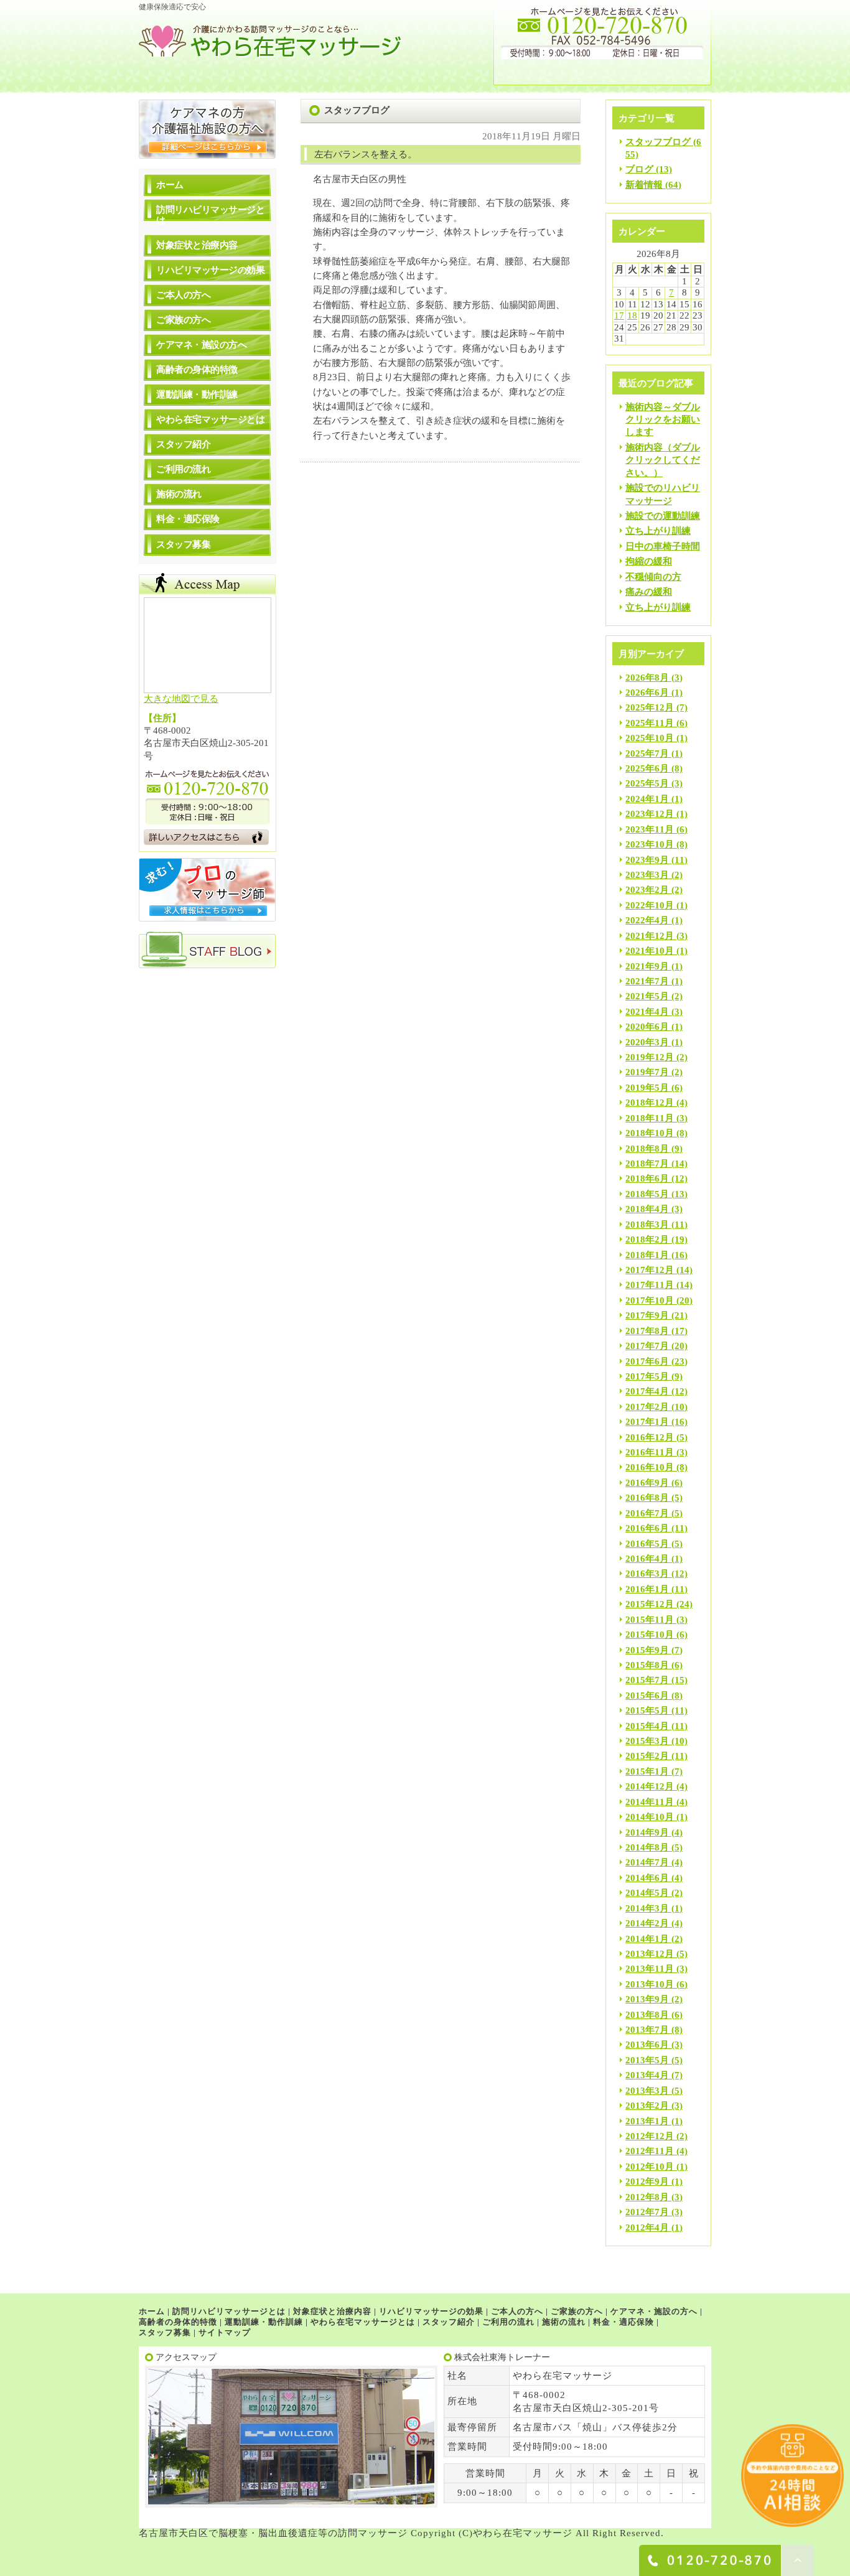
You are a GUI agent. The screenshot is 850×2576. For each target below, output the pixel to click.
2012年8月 (647, 2197)
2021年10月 (650, 951)
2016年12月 (650, 1437)
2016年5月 (647, 1544)
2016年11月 (650, 1452)
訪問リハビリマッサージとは (210, 215)
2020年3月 (647, 1042)
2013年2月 (647, 2106)
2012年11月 (650, 2151)
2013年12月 (650, 1954)
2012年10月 (650, 2167)
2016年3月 (647, 1574)
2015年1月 (647, 1771)
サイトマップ (225, 2332)
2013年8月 (647, 2015)
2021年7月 (647, 981)
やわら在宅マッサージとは (210, 419)
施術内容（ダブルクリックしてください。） (663, 460)
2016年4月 (647, 1559)
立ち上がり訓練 (658, 531)
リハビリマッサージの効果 (210, 270)
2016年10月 (650, 1467)
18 (632, 315)
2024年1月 (647, 799)
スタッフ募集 (183, 544)
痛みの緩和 (649, 592)
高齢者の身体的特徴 (197, 370)
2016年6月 (647, 1528)
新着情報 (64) (653, 185)
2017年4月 (647, 1391)
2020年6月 (647, 1027)
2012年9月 (647, 2182)
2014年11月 (650, 1802)
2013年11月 (650, 1969)
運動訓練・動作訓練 (197, 394)
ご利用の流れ (183, 469)
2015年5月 (647, 1710)
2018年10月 (650, 1133)
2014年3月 (647, 1908)
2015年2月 (647, 1756)
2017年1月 (647, 1422)
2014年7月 (647, 1862)
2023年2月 (647, 890)
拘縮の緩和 (649, 561)
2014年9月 (647, 1832)
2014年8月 (647, 1847)
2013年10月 (650, 1984)
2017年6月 (647, 1361)
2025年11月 (650, 723)
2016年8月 (647, 1498)
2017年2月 (647, 1407)
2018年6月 (647, 1178)
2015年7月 (647, 1680)
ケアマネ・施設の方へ (201, 345)
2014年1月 (647, 1939)
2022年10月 (650, 905)
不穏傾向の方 (653, 577)
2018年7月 (647, 1164)
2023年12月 (650, 814)
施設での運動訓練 (663, 516)
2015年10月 (650, 1635)
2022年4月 (647, 920)
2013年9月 (647, 1999)
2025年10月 (650, 738)
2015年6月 (647, 1696)
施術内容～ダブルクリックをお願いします (663, 420)
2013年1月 (647, 2121)
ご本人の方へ (183, 295)
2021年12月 (650, 936)
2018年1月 (647, 1255)
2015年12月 (650, 1604)
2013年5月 (647, 2060)
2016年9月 (647, 1483)
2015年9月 (647, 1650)
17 (619, 315)
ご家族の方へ (183, 320)
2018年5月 (647, 1194)
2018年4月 (647, 1209)
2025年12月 (650, 707)
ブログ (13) (649, 169)
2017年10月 (650, 1300)
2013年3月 (647, 2091)
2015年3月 (647, 1741)
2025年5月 (647, 783)
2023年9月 (647, 860)
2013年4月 (647, 2075)
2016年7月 (647, 1513)
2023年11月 (650, 829)
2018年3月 (647, 1225)
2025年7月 (647, 754)
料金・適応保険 (188, 519)
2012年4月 (647, 2228)
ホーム (170, 185)
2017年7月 (647, 1346)
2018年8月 (647, 1149)
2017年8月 (647, 1331)
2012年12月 (650, 2136)
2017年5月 (647, 1376)
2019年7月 (647, 1072)
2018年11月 (650, 1118)
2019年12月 (650, 1057)
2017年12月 (650, 1270)
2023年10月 (650, 844)
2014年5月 (647, 1893)
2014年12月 (650, 1786)
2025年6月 (647, 768)
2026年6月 (647, 693)
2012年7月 (647, 2212)
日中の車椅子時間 (663, 546)
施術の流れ (179, 494)
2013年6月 (647, 2045)
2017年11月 (650, 1285)
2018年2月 (647, 1239)
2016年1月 (647, 1589)
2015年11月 (650, 1620)
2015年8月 (647, 1665)
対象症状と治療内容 (197, 245)
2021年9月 (647, 966)
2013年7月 (647, 2030)
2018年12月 (650, 1103)
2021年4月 (647, 1012)
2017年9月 (647, 1315)
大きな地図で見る (181, 699)
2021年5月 (647, 996)
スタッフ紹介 (183, 444)
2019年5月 (647, 1088)
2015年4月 (647, 1726)
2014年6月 (647, 1878)
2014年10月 (650, 1817)
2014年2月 (647, 1923)
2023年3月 (647, 875)
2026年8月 (647, 678)
